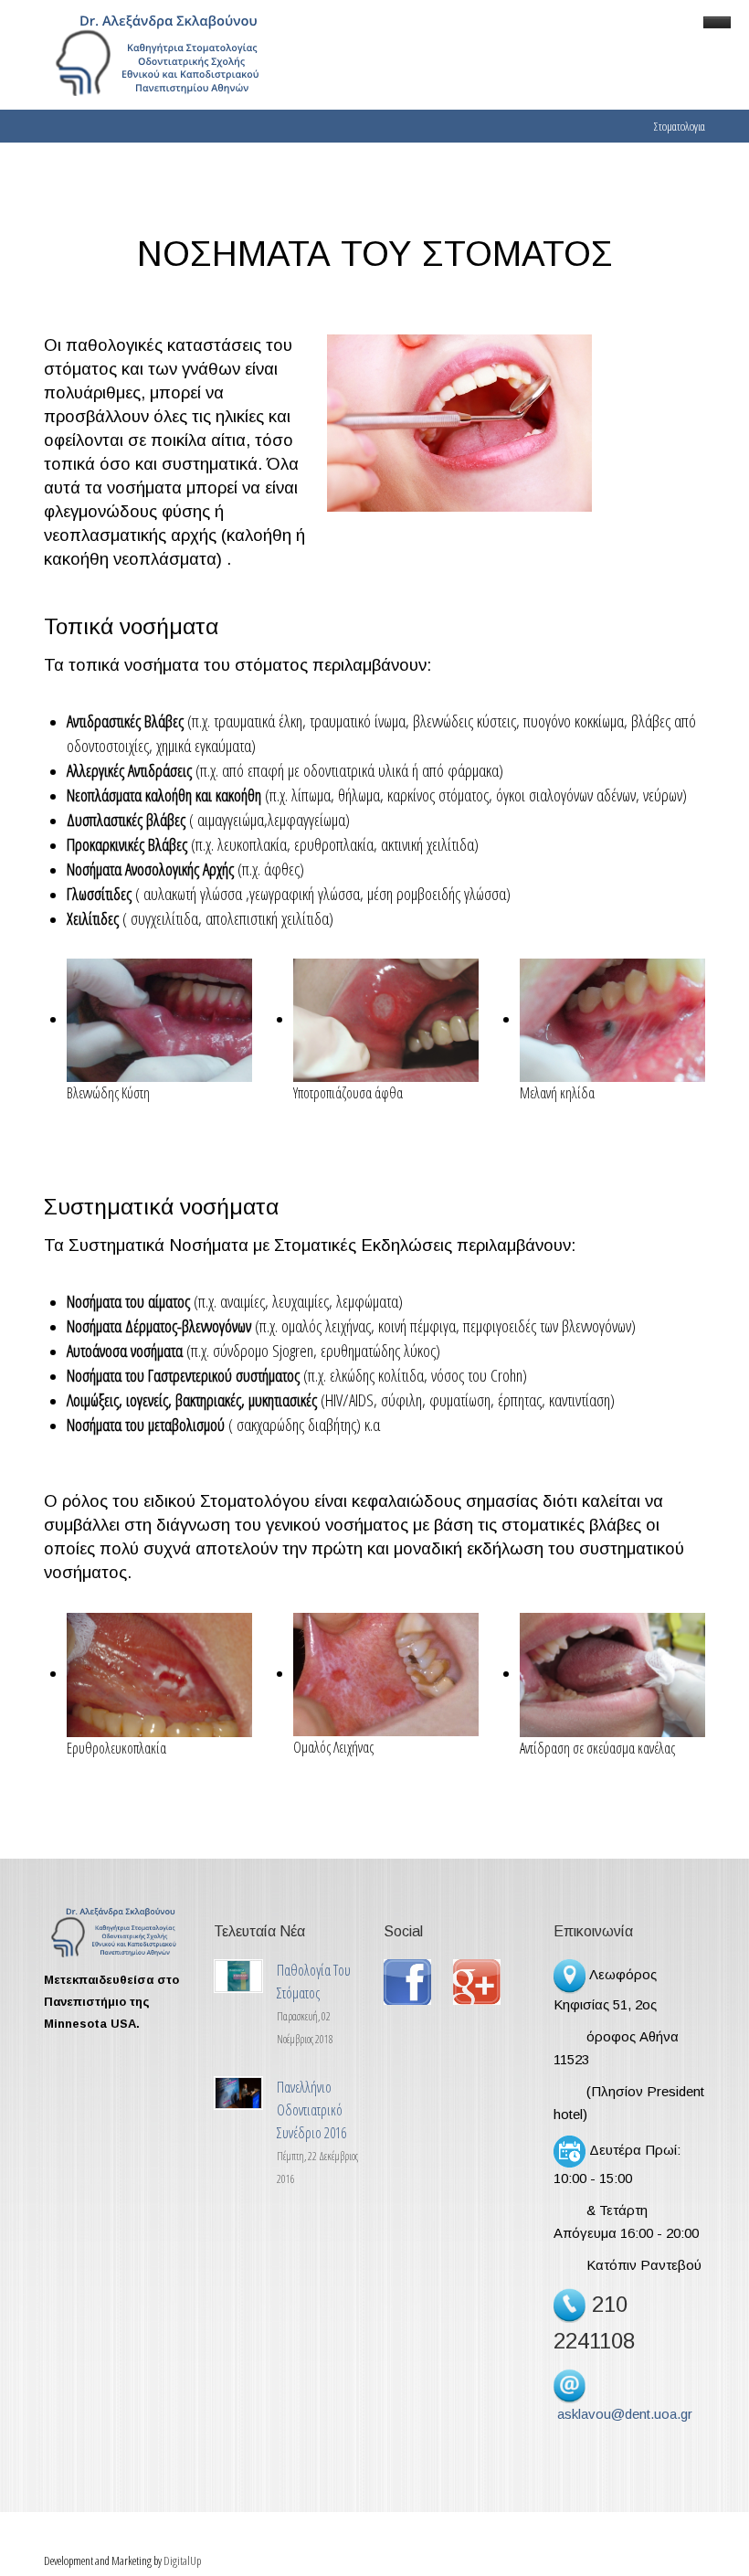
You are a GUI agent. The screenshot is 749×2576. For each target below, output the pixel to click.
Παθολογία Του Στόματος (314, 1982)
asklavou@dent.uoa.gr (625, 2414)
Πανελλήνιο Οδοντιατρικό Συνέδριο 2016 (311, 2110)
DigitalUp (182, 2560)
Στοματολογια (680, 126)
